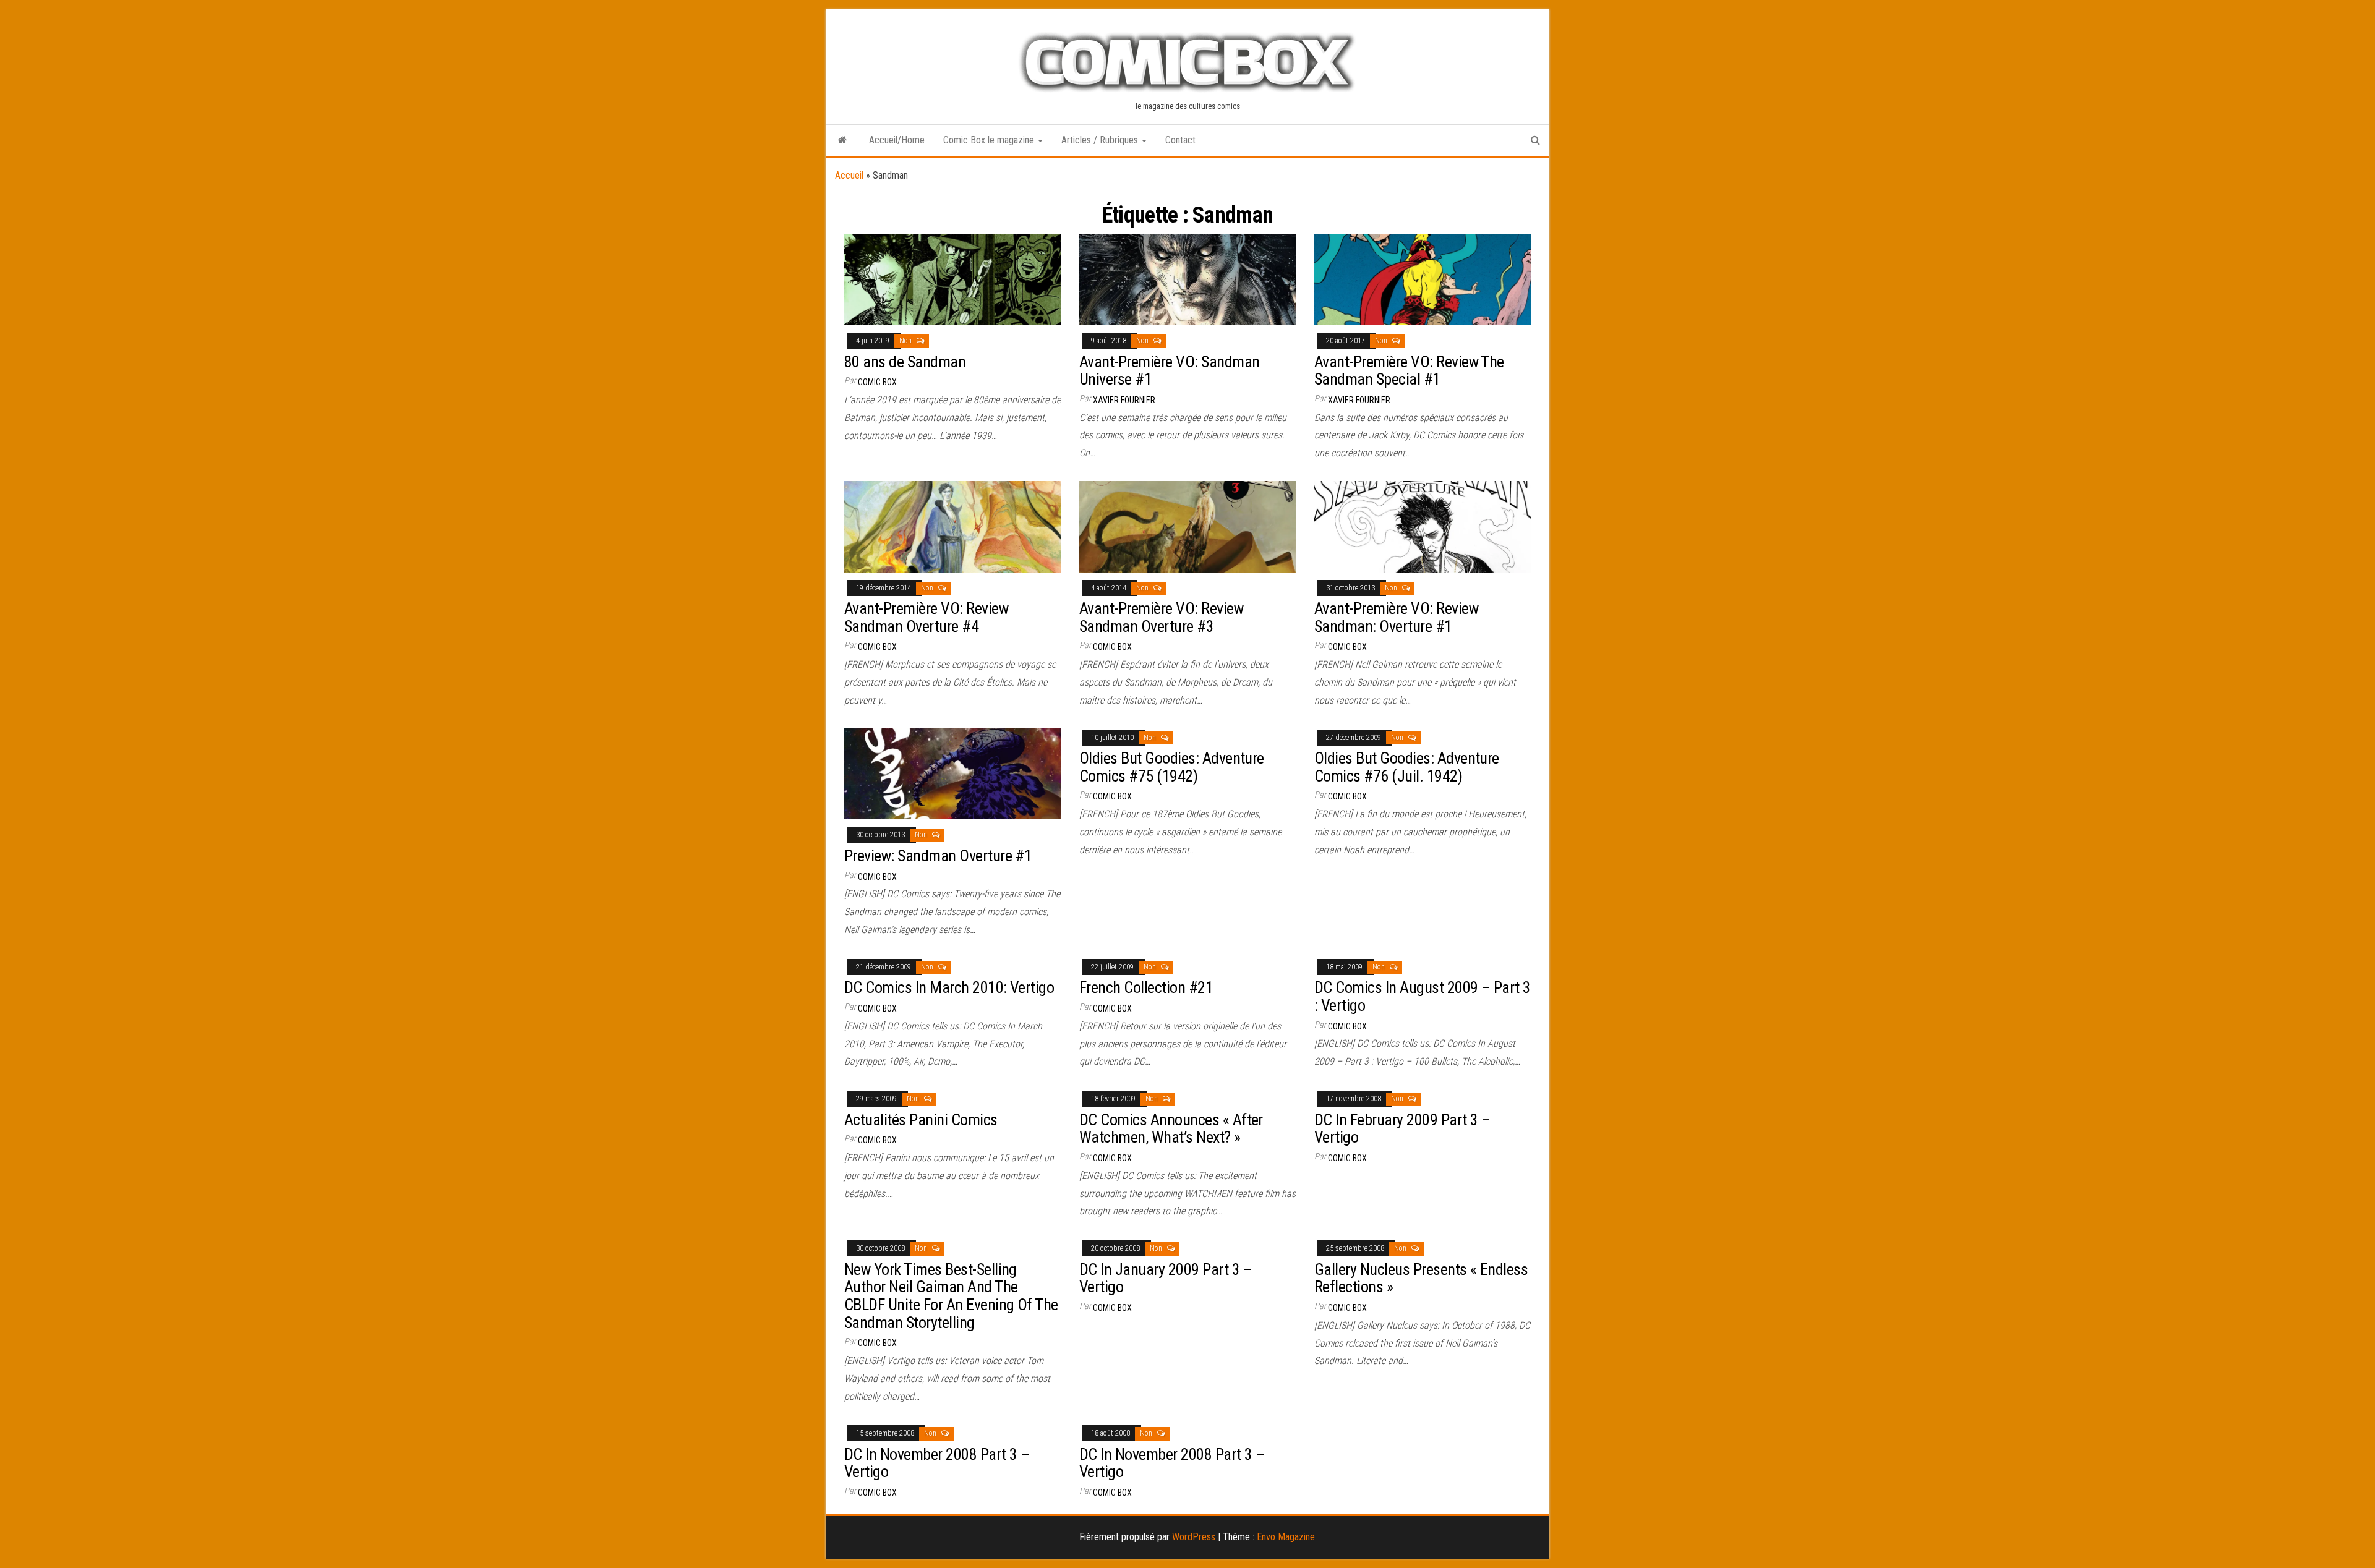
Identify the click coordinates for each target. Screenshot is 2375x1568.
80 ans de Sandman (905, 362)
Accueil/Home (897, 140)
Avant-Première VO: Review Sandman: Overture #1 (1396, 617)
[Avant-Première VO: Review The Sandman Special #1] (1423, 279)
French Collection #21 (1146, 987)
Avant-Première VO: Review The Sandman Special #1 (1409, 371)
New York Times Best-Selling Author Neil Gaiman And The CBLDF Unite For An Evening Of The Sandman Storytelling (951, 1296)
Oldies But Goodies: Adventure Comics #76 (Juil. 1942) (1407, 767)
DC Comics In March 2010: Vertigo (949, 987)
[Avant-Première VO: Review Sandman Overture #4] (952, 526)
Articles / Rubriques (1101, 140)
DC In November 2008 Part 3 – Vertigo (937, 1463)
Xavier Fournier (1124, 400)
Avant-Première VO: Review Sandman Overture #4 (926, 617)
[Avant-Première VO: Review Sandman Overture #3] (1187, 526)
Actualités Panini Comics (921, 1120)
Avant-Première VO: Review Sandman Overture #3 (1161, 617)
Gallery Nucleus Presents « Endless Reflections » (1421, 1278)
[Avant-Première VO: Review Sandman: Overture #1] (1423, 526)
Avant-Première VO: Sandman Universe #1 (1169, 371)
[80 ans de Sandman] (952, 279)
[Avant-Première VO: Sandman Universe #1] (1187, 279)
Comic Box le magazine (990, 140)
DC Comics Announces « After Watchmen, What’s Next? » (1171, 1129)
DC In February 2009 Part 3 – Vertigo (1402, 1129)
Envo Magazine (1286, 1537)
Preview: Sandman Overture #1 (938, 856)
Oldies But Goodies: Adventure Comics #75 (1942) (1172, 767)
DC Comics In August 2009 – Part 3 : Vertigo (1423, 996)
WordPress (1194, 1537)
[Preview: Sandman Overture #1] (952, 773)
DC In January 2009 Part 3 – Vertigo (1166, 1278)
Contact (1180, 140)
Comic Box (877, 382)
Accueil (849, 175)
